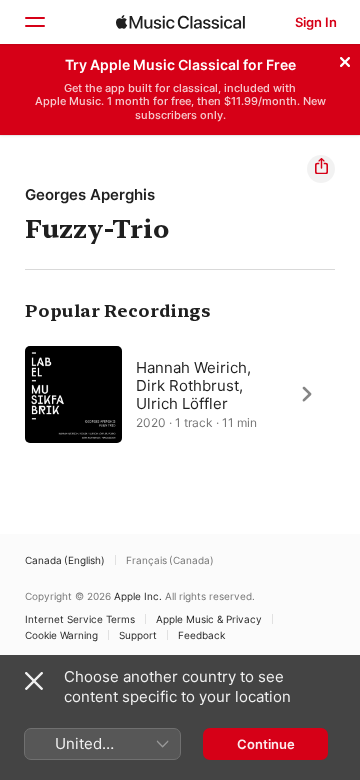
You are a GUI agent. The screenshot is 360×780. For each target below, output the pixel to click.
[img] (180, 22)
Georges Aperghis (90, 194)
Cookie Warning (61, 635)
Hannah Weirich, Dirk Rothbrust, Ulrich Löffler (193, 384)
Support (138, 635)
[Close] (345, 59)
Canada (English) (65, 560)
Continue (266, 744)
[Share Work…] (321, 169)
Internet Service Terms (80, 619)
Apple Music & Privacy (209, 619)
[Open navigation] (34, 22)
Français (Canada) (170, 560)
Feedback (201, 635)
